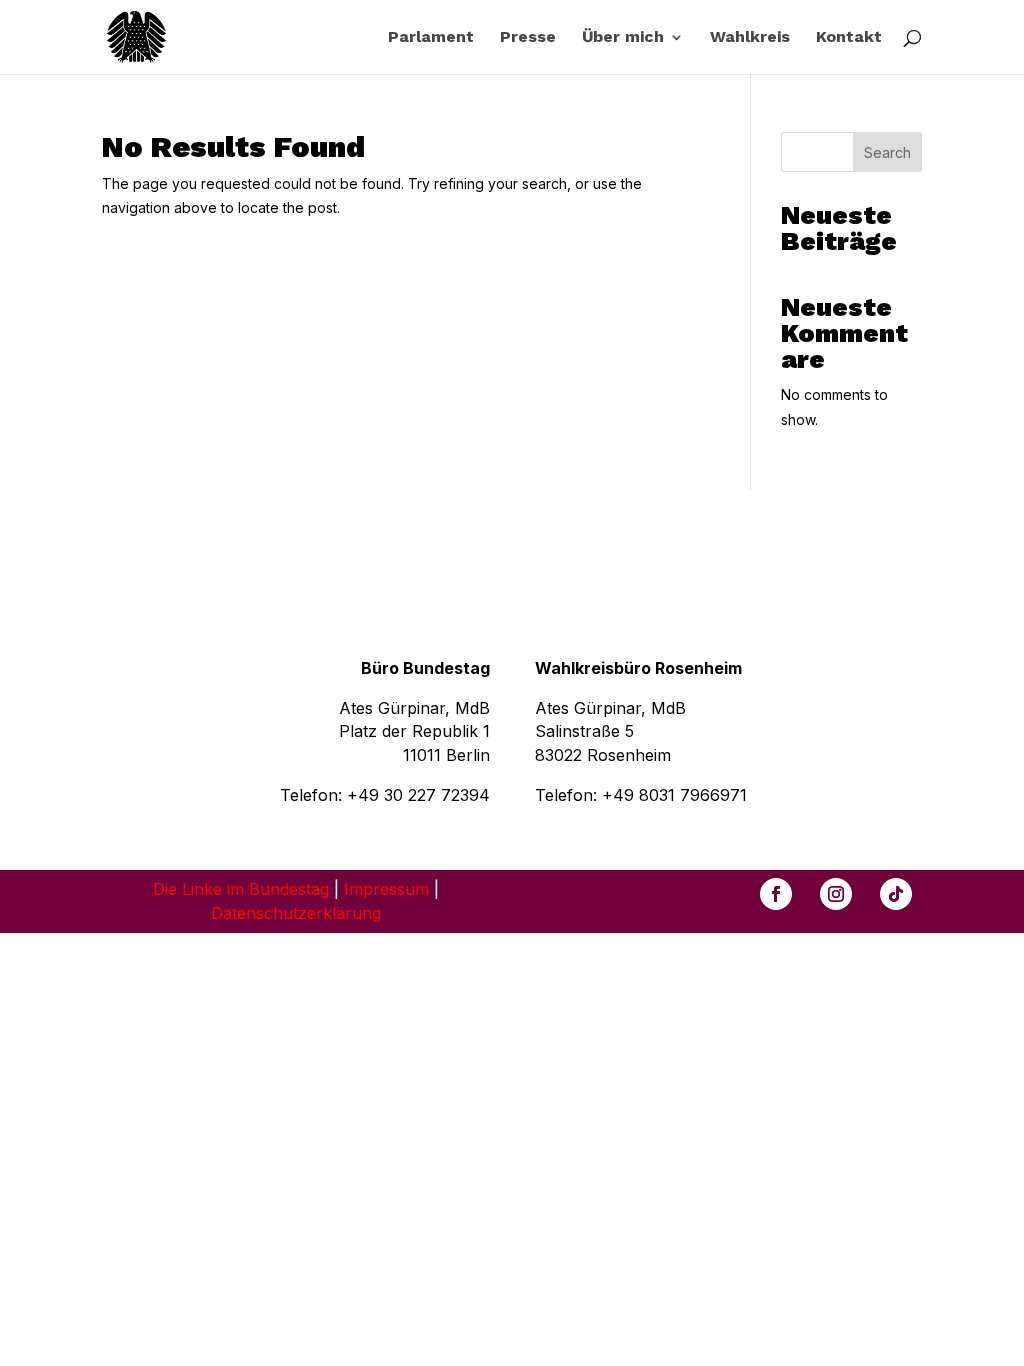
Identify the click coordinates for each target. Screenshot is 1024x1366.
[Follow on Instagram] (836, 894)
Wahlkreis (750, 38)
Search (887, 152)
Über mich (623, 38)
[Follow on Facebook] (776, 894)
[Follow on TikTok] (896, 894)
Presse (528, 38)
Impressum (386, 889)
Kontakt (849, 38)
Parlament (431, 38)
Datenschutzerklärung (296, 913)
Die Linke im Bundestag (241, 889)
